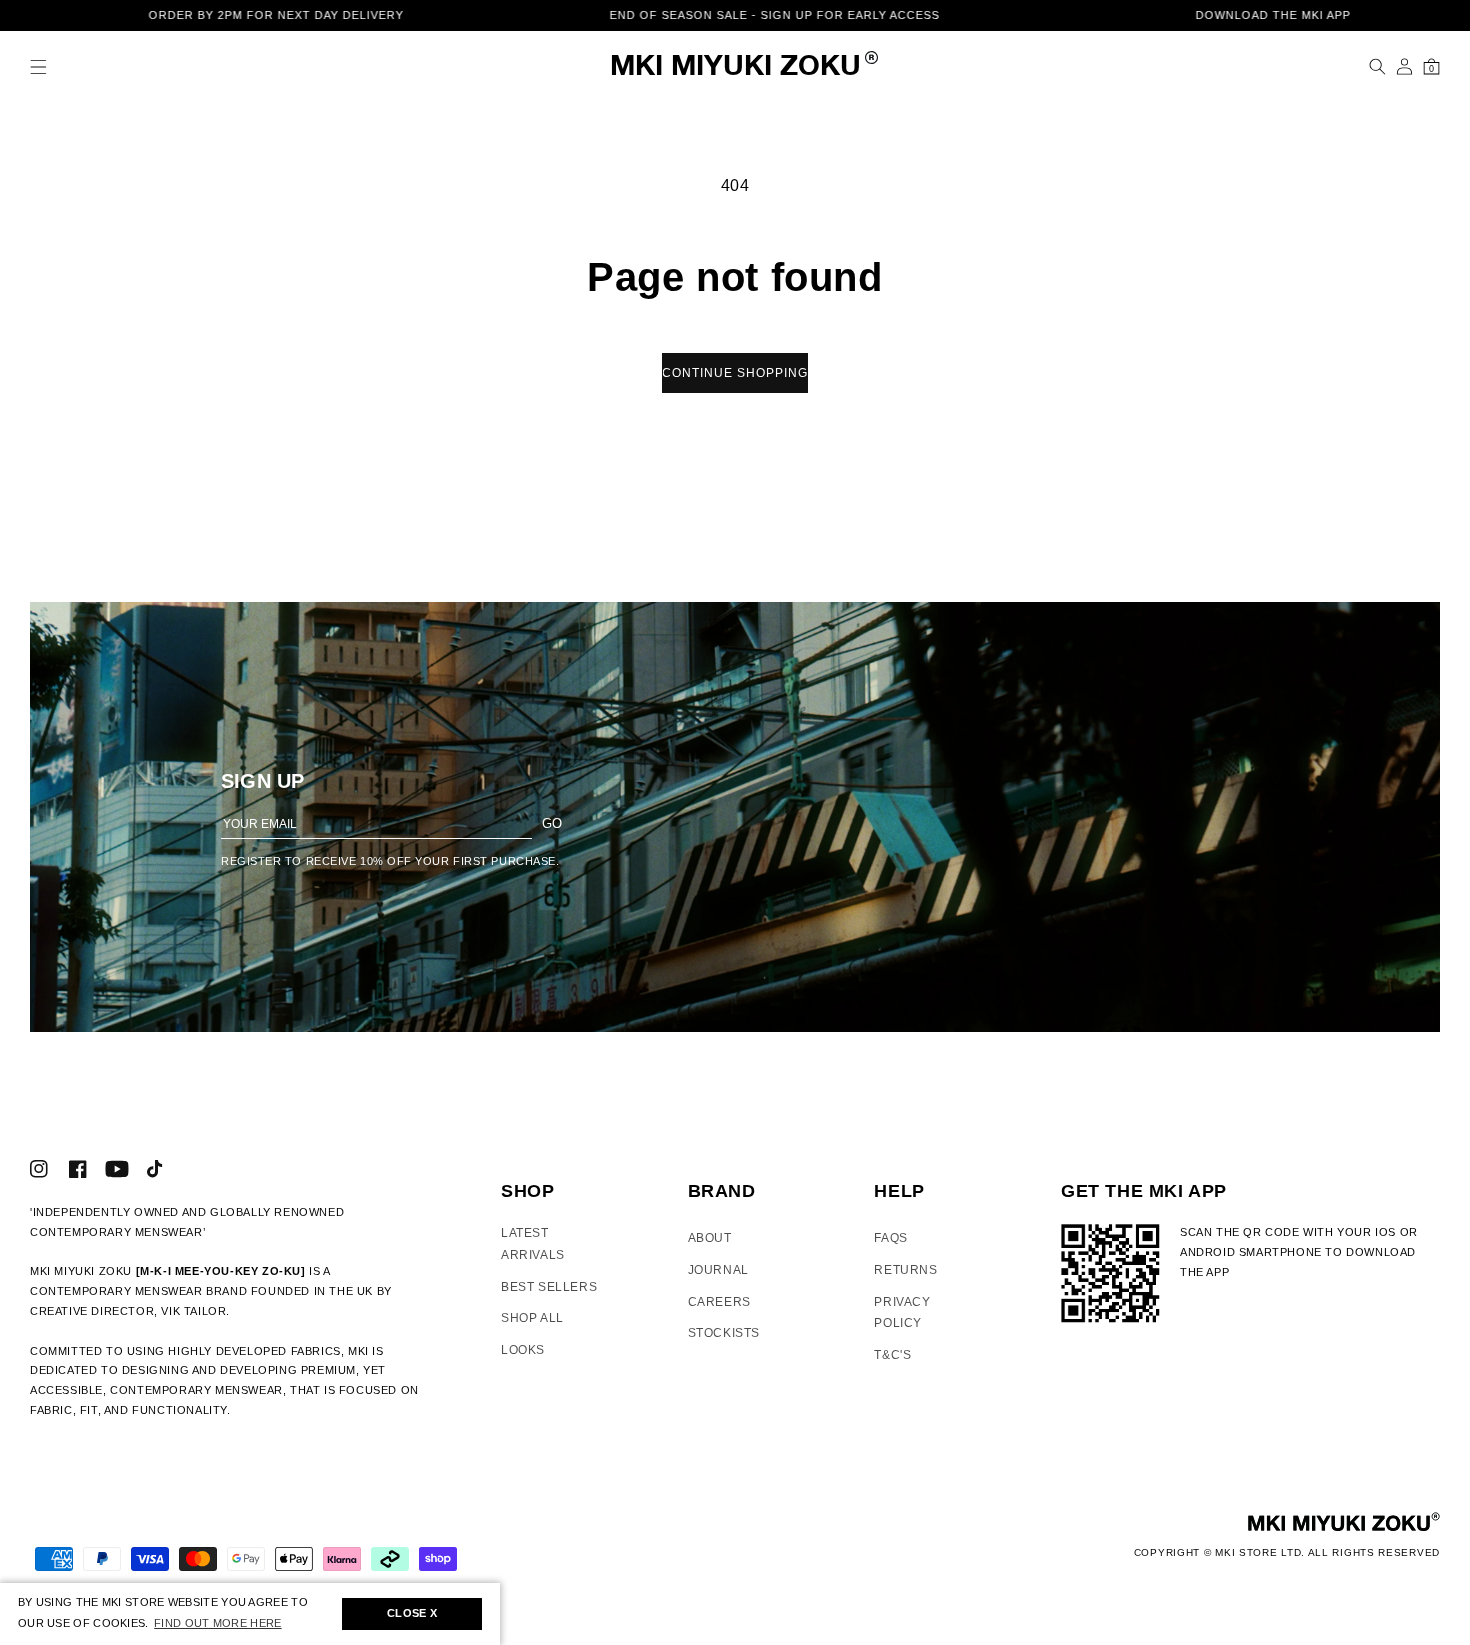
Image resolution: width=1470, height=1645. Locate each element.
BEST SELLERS (549, 1287)
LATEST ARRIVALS (533, 1244)
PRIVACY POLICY (902, 1313)
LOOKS (523, 1350)
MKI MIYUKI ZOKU (735, 67)
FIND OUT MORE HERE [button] (217, 1623)
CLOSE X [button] (412, 1613)
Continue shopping (735, 373)
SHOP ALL (532, 1318)
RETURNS (905, 1270)
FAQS (890, 1238)
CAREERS (719, 1302)
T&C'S (892, 1355)
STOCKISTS (724, 1333)
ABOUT (710, 1238)
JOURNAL (718, 1270)
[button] (38, 66)
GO (552, 823)
